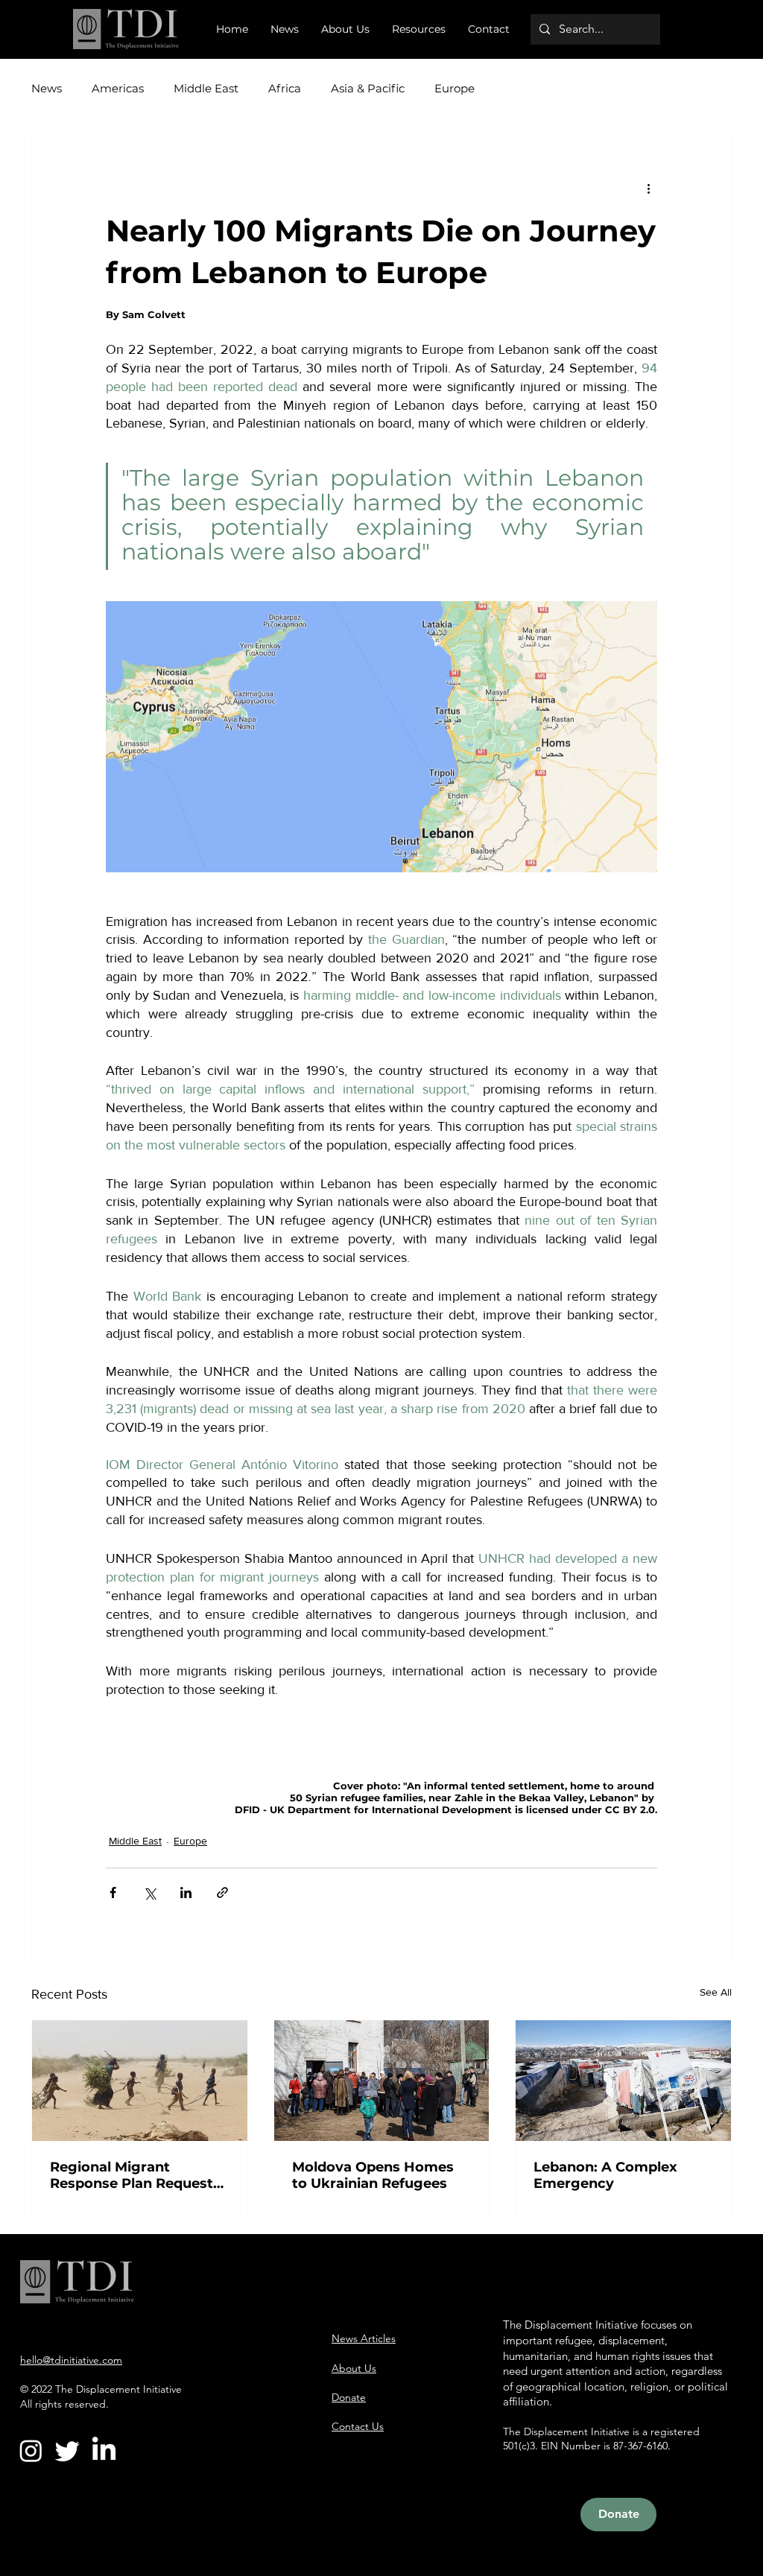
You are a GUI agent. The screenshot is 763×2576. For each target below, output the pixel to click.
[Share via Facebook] (113, 1893)
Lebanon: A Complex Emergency (605, 2175)
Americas (118, 89)
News (47, 89)
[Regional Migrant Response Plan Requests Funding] (140, 2081)
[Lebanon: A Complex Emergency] (623, 2081)
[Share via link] (222, 1893)
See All (716, 1992)
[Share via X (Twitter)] (149, 1893)
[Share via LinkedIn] (186, 1893)
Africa (285, 89)
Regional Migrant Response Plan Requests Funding (135, 2175)
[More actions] (648, 188)
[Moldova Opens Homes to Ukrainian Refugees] (382, 2081)
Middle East (206, 89)
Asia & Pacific (368, 89)
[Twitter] (67, 2450)
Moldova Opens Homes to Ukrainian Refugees (373, 2175)
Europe (455, 89)
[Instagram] (31, 2450)
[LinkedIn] (104, 2450)
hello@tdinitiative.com (71, 2360)
